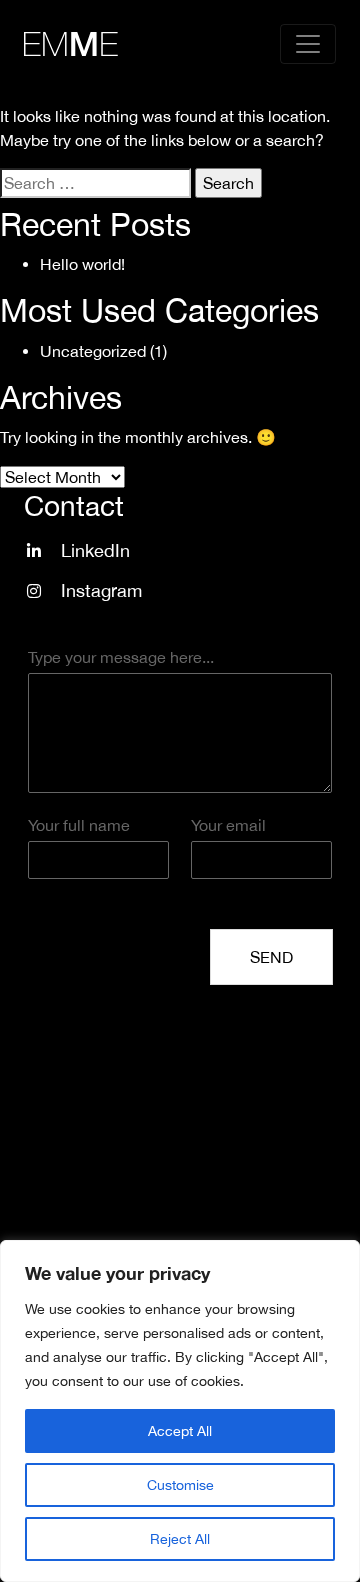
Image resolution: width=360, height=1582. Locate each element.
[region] (180, 1411)
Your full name (79, 825)
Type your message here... (121, 657)
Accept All (180, 1431)
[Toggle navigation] (308, 44)
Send (271, 957)
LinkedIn (95, 550)
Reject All (180, 1539)
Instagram (101, 590)
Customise (180, 1485)
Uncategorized (93, 351)
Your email (228, 825)
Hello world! (82, 264)
